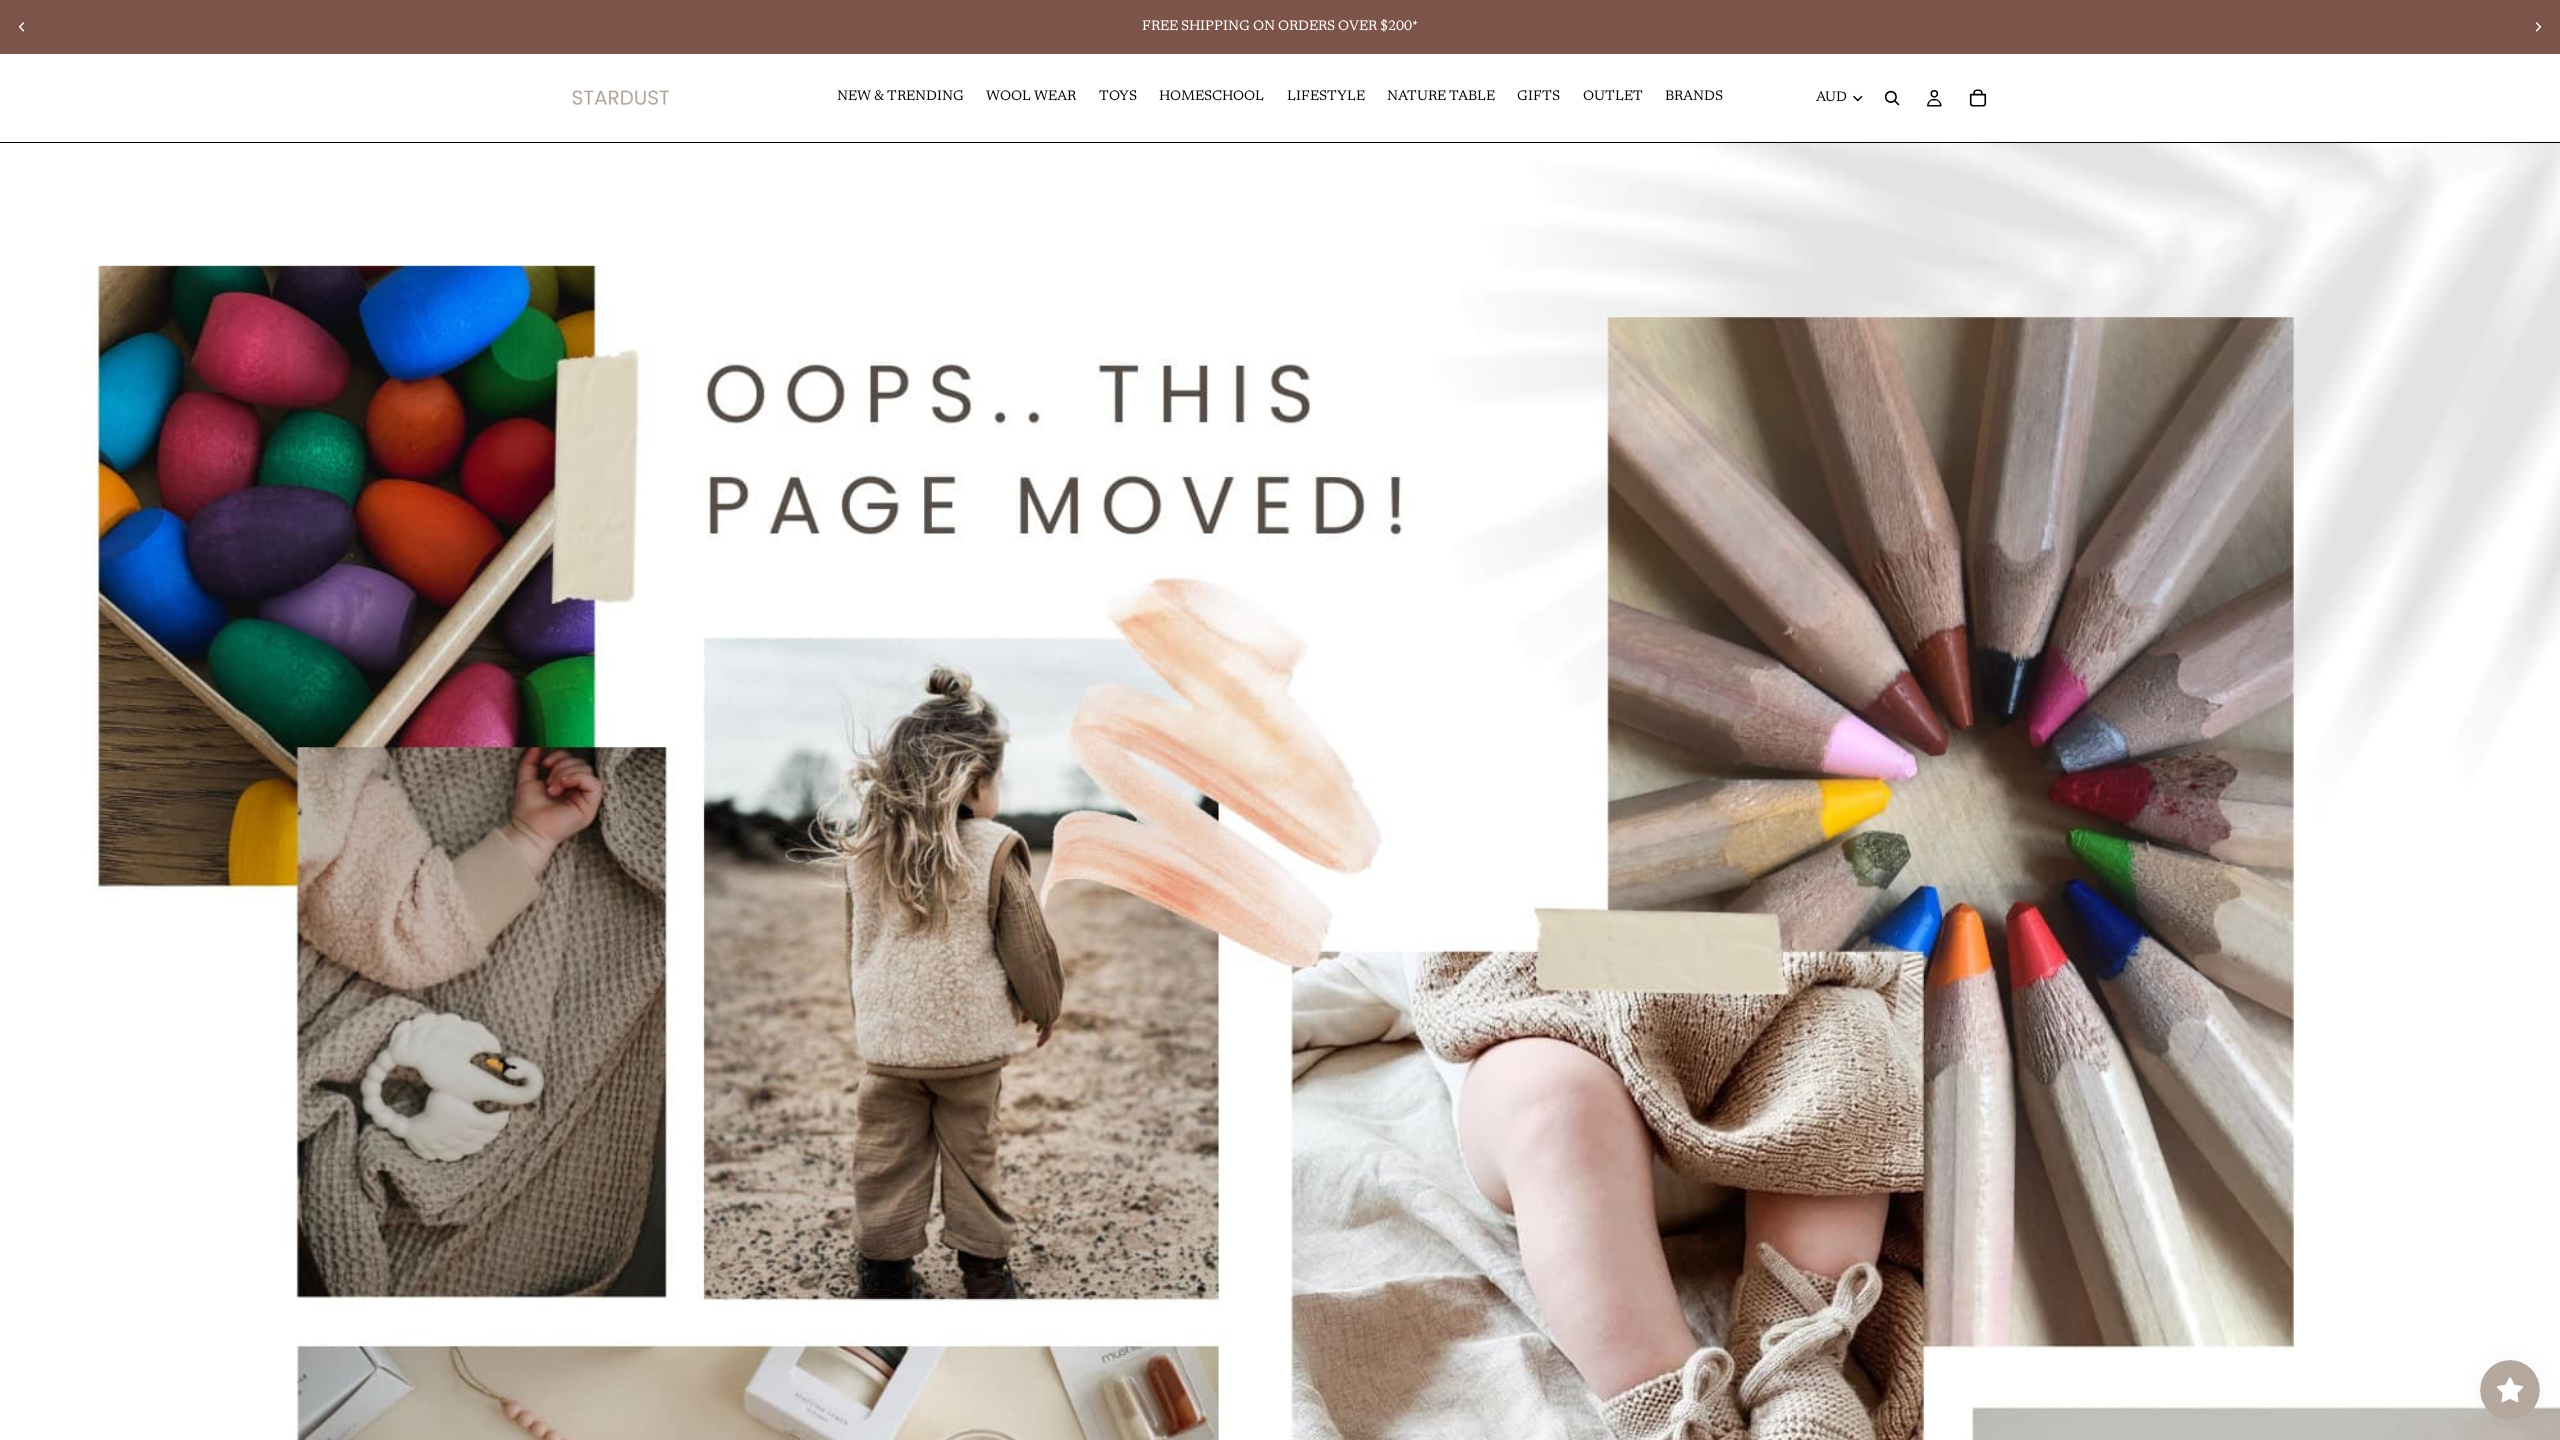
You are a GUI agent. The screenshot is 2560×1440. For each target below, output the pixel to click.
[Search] (1892, 98)
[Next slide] (2538, 27)
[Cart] (1978, 98)
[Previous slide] (22, 27)
